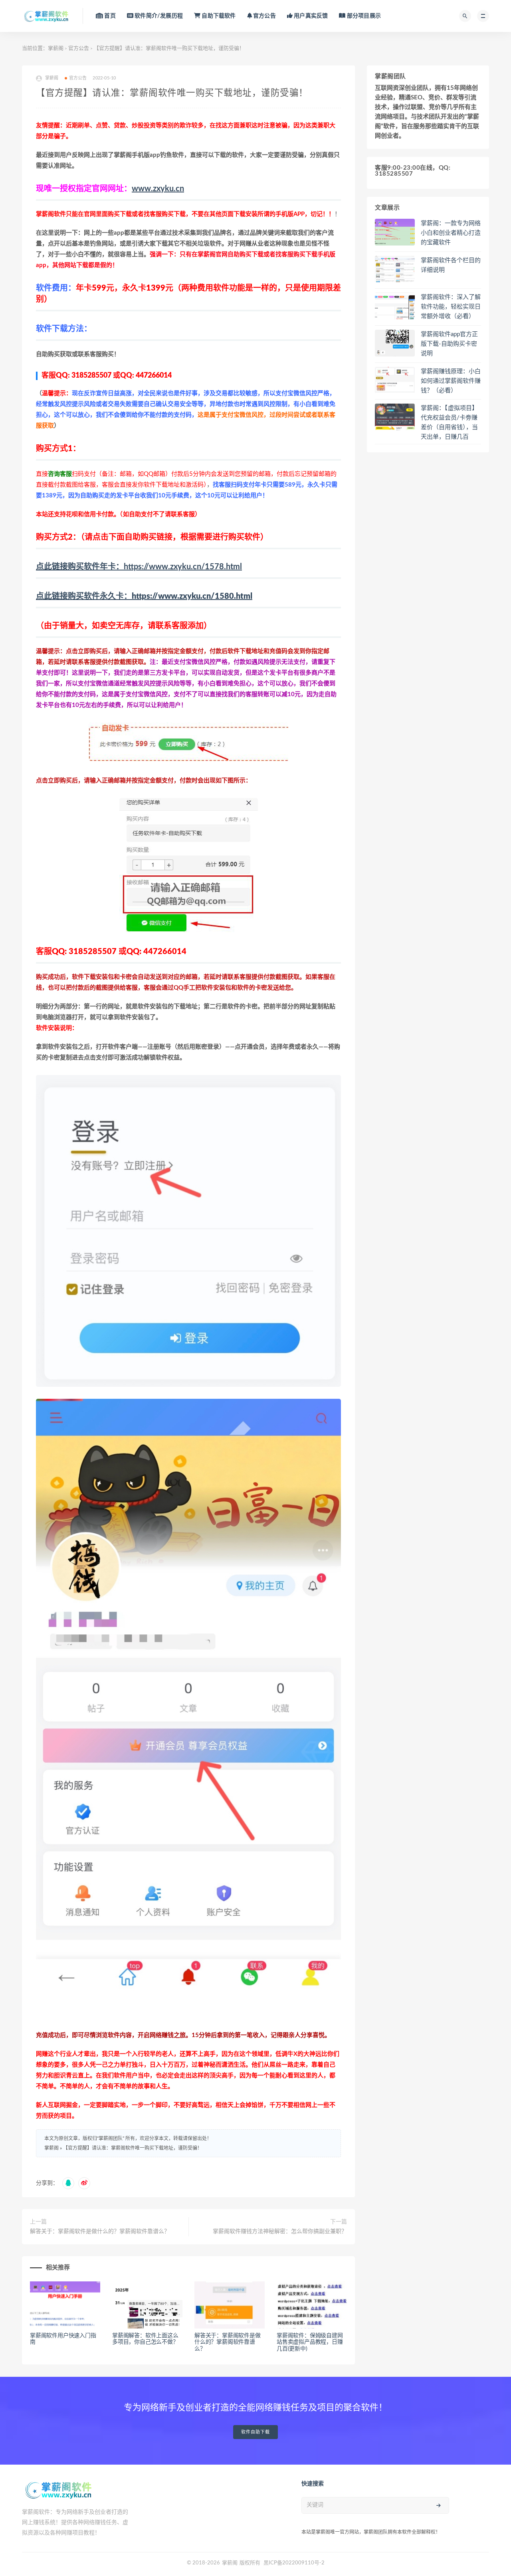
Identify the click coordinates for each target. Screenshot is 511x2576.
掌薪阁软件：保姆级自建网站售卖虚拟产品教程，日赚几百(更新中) (310, 2342)
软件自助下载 (255, 2432)
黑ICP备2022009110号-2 (294, 2563)
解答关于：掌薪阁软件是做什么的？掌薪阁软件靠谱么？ (100, 2231)
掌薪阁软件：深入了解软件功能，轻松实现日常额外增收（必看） (451, 307)
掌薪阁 (56, 49)
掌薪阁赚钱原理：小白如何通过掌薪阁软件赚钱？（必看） (451, 381)
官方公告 (79, 49)
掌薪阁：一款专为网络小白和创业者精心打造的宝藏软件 (451, 233)
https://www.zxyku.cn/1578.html (139, 567)
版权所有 (250, 2563)
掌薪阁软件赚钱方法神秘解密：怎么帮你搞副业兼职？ (280, 2231)
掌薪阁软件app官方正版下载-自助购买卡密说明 (449, 344)
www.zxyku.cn (158, 189)
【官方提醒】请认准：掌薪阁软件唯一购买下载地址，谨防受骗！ (133, 2148)
